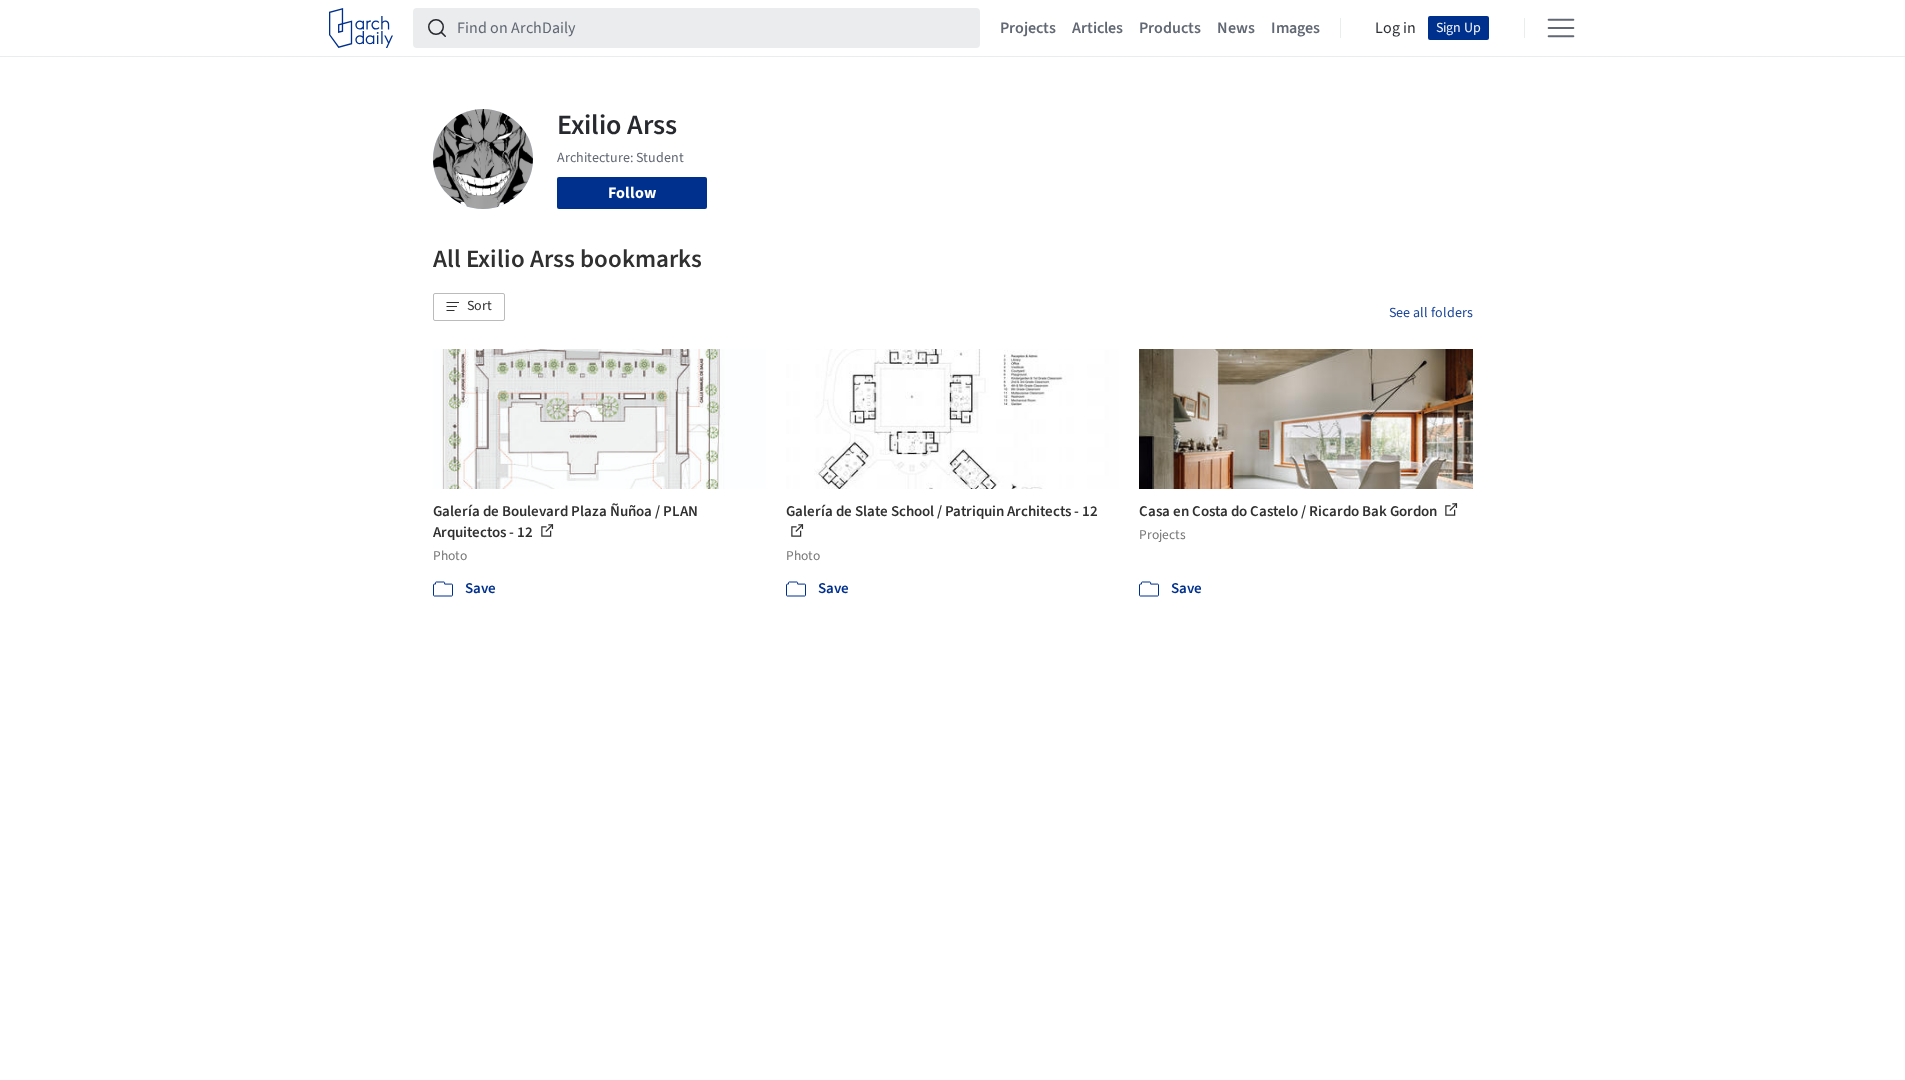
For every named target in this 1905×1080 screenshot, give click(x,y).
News (1236, 28)
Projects (1028, 28)
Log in (1395, 28)
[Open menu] (1561, 28)
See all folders (1431, 313)
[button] (469, 307)
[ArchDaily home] (361, 28)
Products (1170, 28)
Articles (1097, 28)
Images (1295, 28)
